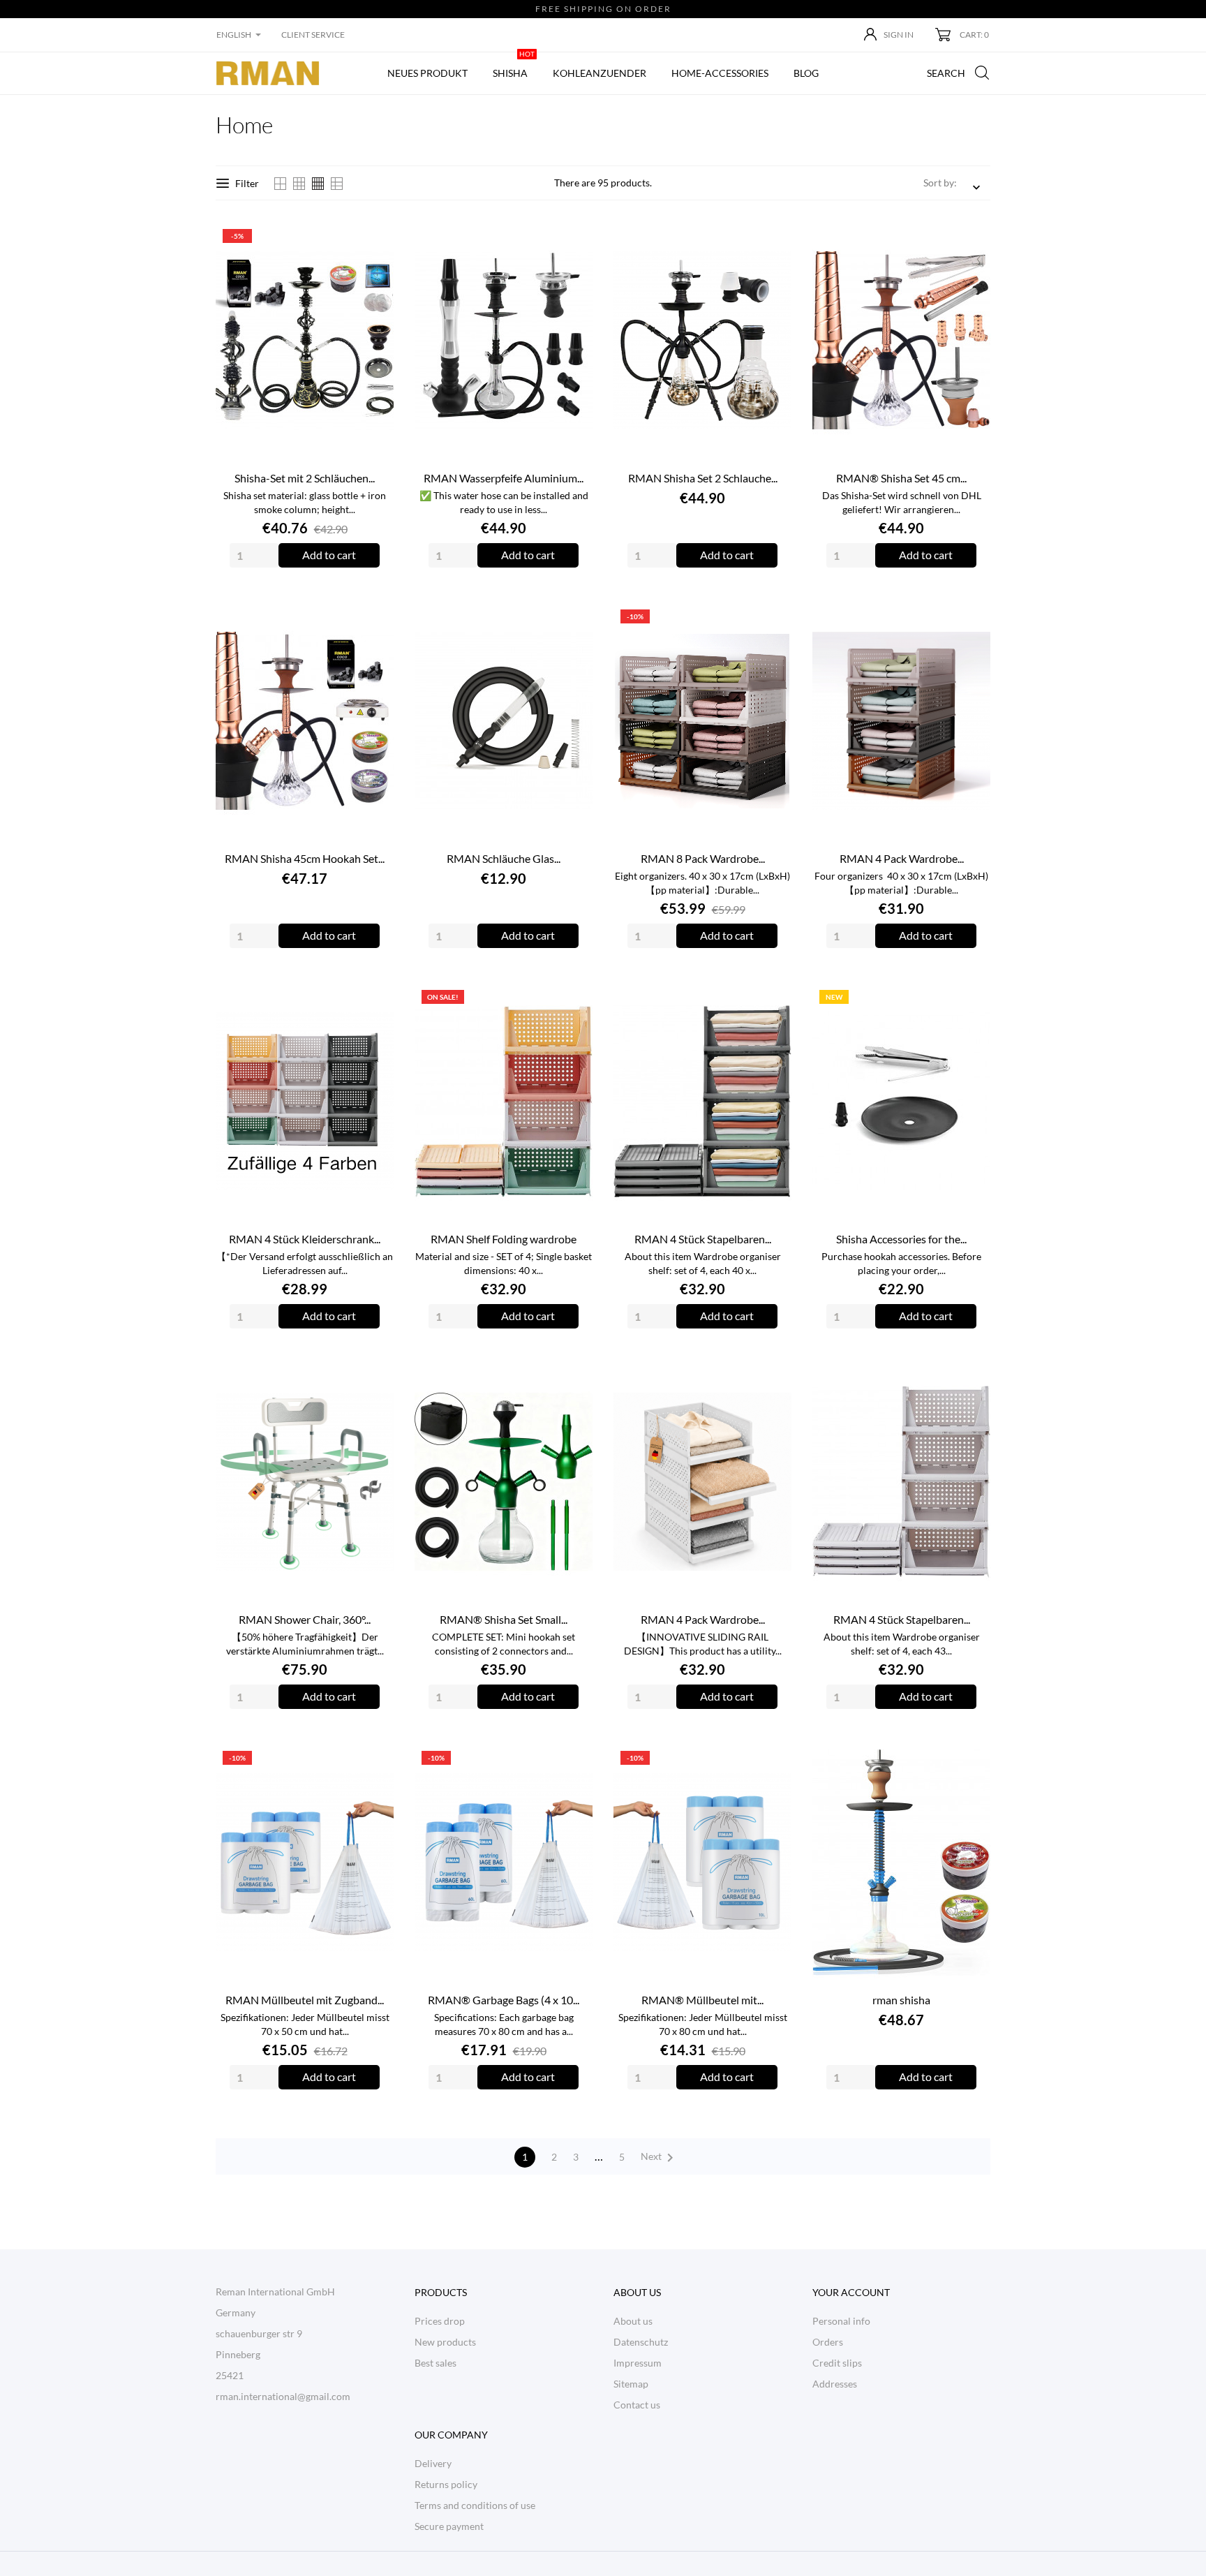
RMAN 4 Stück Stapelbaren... (703, 1239)
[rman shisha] (972, 1762)
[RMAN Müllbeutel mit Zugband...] (375, 1762)
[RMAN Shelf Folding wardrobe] (574, 1001)
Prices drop (440, 2321)
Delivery (433, 2463)
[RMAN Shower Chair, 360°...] (375, 1382)
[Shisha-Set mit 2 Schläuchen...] (375, 240)
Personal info (841, 2321)
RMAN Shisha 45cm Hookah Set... (305, 858)
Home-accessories (720, 73)
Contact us (637, 2405)
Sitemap (631, 2384)
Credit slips (837, 2363)
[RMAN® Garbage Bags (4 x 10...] (574, 1762)
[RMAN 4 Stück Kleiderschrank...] (375, 1001)
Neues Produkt (427, 73)
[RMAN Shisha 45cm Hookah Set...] (375, 621)
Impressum (638, 2363)
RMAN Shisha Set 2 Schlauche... (703, 478)
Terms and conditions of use (475, 2505)
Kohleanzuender (600, 73)
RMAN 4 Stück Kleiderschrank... (305, 1239)
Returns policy (446, 2484)
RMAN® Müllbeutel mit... (702, 2000)
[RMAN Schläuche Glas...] (574, 621)
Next (660, 2158)
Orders (828, 2342)
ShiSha (514, 66)
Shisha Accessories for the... (901, 1239)
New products (445, 2342)
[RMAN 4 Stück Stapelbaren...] (773, 1001)
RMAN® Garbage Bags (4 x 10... (504, 2000)
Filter (247, 183)
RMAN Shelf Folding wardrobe (504, 1239)
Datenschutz (641, 2342)
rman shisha (901, 2000)
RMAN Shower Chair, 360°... (305, 1619)
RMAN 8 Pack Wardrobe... (703, 858)
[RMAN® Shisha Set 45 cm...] (972, 240)
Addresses (835, 2384)
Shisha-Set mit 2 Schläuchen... (305, 478)
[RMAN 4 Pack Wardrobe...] (972, 621)
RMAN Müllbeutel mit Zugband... (305, 2000)
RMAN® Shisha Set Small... (504, 1619)
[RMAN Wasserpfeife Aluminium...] (574, 240)
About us (633, 2321)
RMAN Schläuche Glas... (504, 858)
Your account (851, 2292)
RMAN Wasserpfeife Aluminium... (504, 478)
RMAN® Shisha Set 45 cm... (901, 478)
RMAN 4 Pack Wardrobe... (902, 858)
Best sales (435, 2363)
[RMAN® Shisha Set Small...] (574, 1382)
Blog (806, 73)
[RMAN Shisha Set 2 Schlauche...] (773, 240)
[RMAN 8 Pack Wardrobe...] (773, 621)
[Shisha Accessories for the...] (972, 1001)
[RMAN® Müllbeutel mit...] (773, 1762)
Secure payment (449, 2526)
